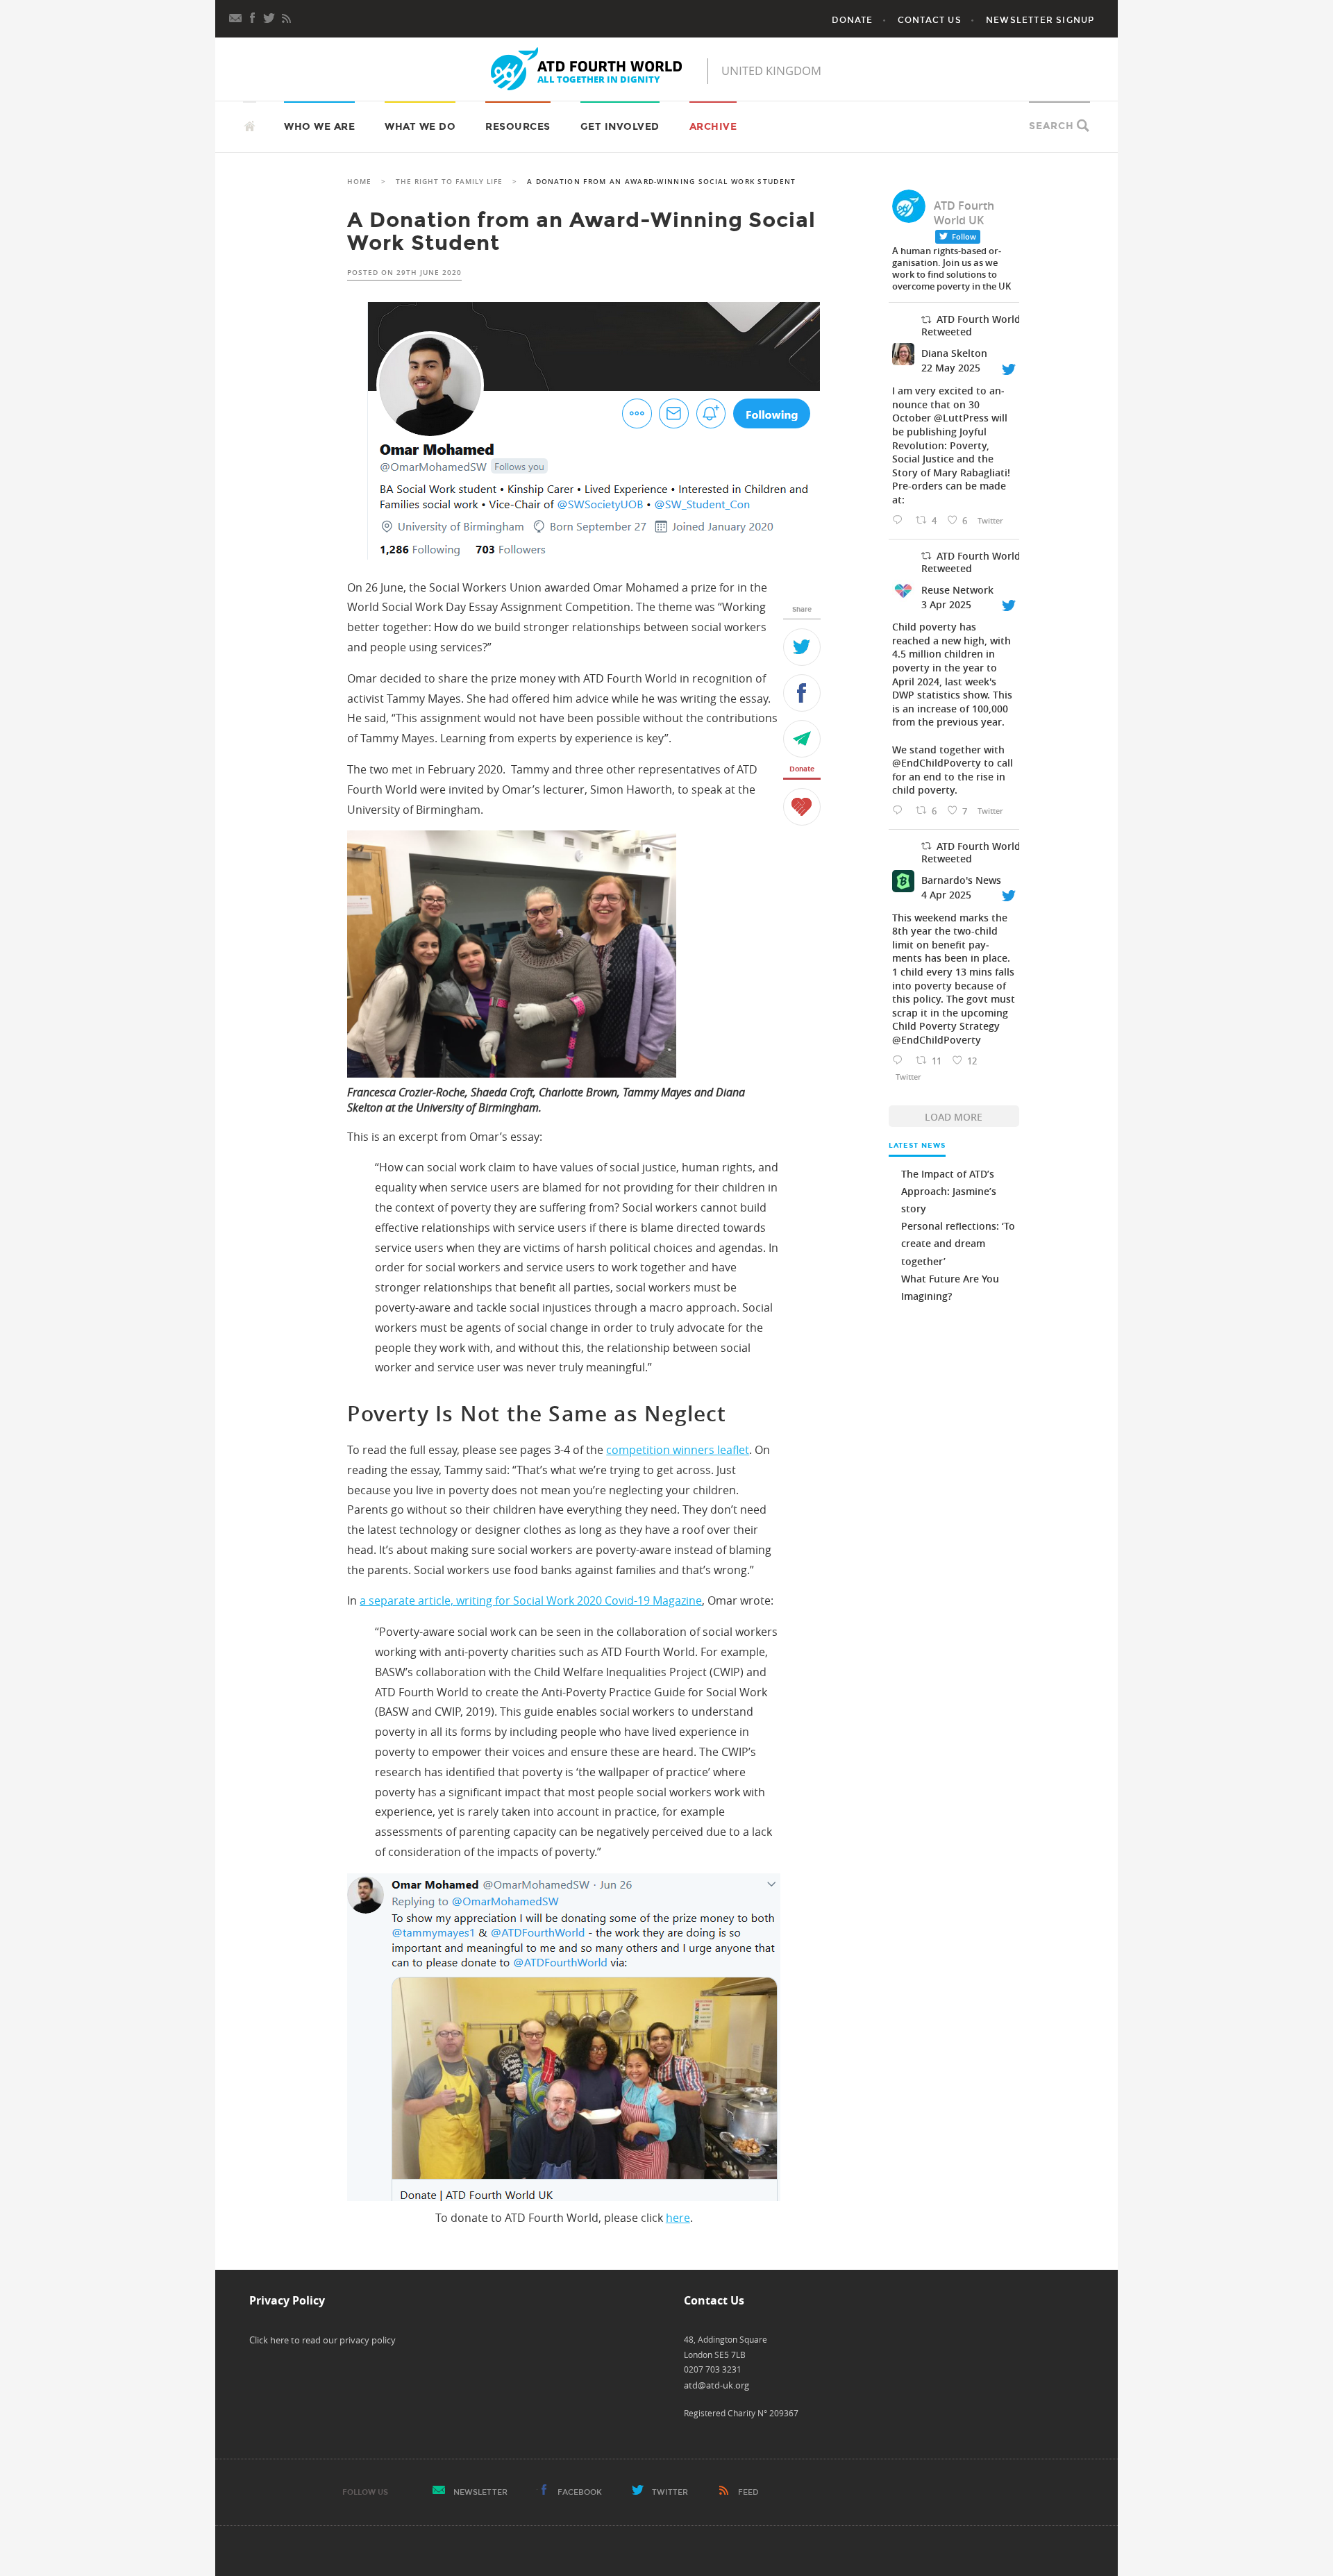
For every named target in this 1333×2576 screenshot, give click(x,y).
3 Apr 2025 (946, 604)
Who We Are (319, 127)
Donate (852, 20)
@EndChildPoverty (937, 763)
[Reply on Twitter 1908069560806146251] (900, 1061)
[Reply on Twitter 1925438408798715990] (900, 520)
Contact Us (930, 20)
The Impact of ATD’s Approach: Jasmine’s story (949, 1191)
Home (359, 182)
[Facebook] (253, 17)
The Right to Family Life (449, 182)
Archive (713, 127)
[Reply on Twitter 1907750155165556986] (900, 811)
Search (1051, 126)
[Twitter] (802, 647)
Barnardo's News (961, 880)
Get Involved (620, 127)
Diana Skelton (954, 353)
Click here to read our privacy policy (322, 2340)
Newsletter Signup (1040, 20)
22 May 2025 (951, 368)
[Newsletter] (236, 17)
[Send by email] (802, 739)
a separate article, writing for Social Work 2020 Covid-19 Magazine (531, 1600)
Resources (518, 127)
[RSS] (286, 17)
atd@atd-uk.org (716, 2385)
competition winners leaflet (678, 1450)
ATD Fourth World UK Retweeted (979, 325)
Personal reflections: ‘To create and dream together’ (958, 1243)
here (678, 2218)
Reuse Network (957, 590)
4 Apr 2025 (946, 895)
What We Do (420, 127)
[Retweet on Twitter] (926, 320)
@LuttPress (961, 418)
